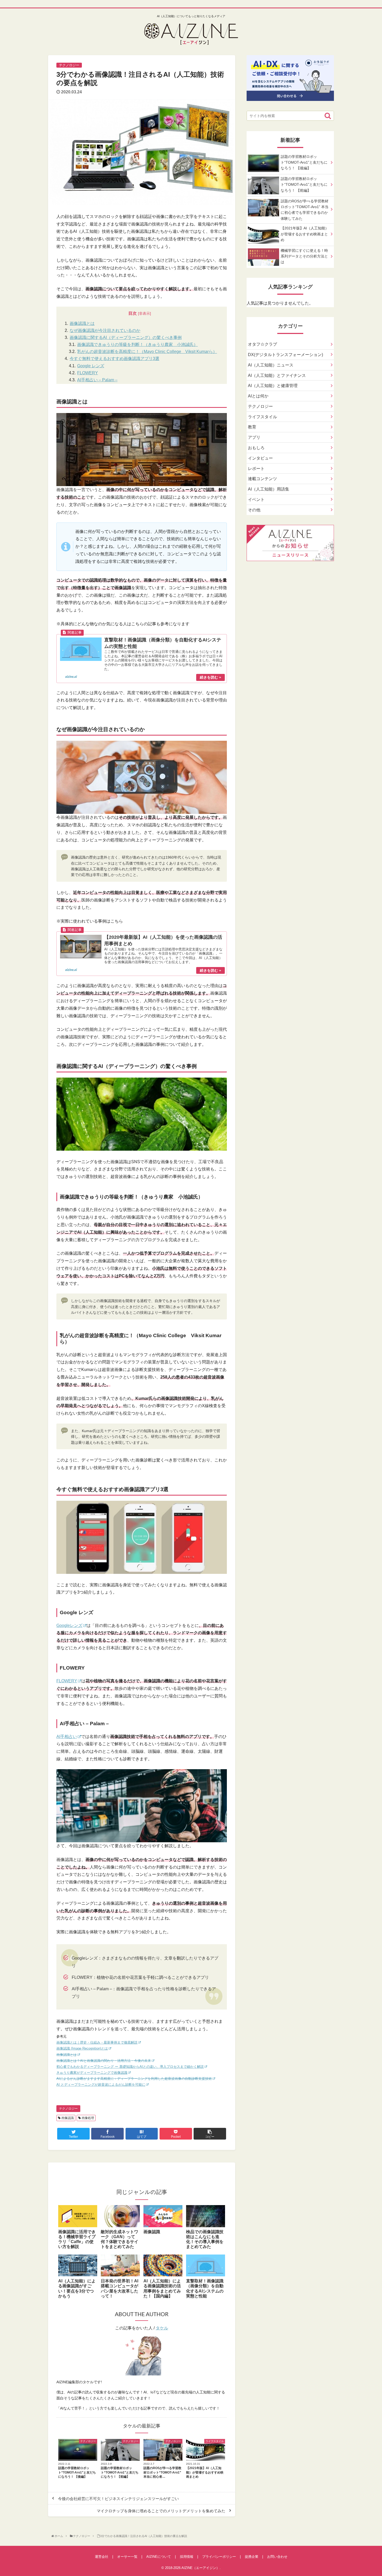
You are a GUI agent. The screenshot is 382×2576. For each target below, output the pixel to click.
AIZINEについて (159, 2557)
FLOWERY (88, 373)
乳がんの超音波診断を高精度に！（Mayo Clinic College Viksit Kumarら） (147, 352)
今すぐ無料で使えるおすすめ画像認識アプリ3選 (114, 359)
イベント (256, 500)
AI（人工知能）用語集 (269, 489)
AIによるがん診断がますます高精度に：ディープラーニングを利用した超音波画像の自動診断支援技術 (134, 2079)
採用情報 (187, 2557)
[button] (328, 116)
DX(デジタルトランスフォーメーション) (285, 355)
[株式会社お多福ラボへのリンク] (290, 97)
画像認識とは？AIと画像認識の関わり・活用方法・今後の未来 (104, 2061)
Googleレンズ (69, 1625)
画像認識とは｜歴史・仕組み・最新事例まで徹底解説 (97, 2042)
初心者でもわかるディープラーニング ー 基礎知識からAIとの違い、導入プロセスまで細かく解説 (130, 2067)
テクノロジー (68, 2109)
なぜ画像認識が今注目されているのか (105, 330)
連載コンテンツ (262, 479)
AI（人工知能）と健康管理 (273, 386)
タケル (162, 2328)
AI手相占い (67, 1737)
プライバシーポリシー (219, 2557)
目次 (133, 313)
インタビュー (260, 458)
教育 (252, 427)
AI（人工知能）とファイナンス (277, 375)
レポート (256, 469)
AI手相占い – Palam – (97, 380)
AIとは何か (258, 396)
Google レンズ (91, 366)
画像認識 (67, 2118)
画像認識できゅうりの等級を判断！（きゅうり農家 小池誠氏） (137, 344)
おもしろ (256, 448)
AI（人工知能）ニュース (271, 365)
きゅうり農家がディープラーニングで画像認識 (92, 2073)
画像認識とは (82, 323)
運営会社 (102, 2557)
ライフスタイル (262, 417)
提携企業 (252, 2557)
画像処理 (87, 2118)
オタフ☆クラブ (262, 344)
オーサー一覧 (127, 2557)
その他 (254, 510)
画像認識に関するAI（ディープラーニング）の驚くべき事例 (126, 337)
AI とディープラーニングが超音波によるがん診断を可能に (101, 2085)
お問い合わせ (277, 2557)
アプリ (254, 437)
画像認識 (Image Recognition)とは (82, 2048)
